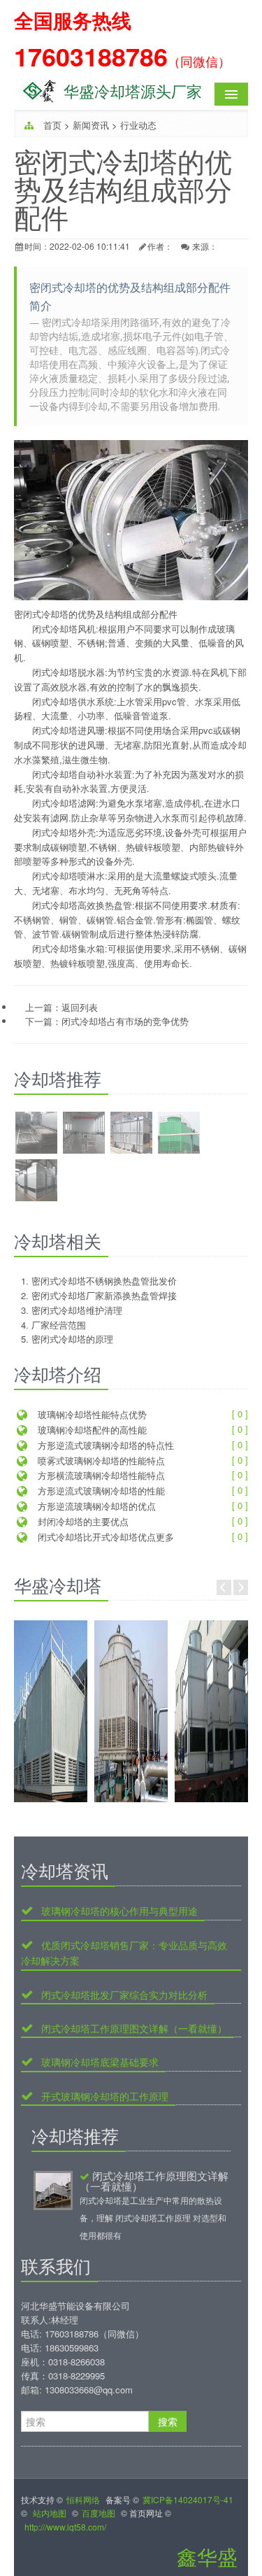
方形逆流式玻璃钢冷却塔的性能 (100, 1491)
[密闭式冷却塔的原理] (36, 1182)
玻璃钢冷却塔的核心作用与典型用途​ (118, 1911)
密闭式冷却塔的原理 (72, 1339)
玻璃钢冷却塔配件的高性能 (91, 1430)
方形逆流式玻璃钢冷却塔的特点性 (104, 1445)
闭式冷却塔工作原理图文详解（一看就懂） (133, 2029)
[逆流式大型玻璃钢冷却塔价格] (51, 1711)
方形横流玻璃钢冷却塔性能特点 (100, 1475)
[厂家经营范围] (179, 1134)
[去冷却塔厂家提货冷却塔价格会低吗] (211, 1711)
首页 (52, 125)
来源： (205, 246)
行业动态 (138, 125)
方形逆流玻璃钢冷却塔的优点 (95, 1506)
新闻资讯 (91, 125)
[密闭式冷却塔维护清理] (131, 1134)
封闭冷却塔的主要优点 (82, 1521)
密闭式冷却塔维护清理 (77, 1310)
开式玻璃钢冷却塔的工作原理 (103, 2096)
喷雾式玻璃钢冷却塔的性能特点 (100, 1460)
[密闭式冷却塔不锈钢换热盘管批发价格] (36, 1134)
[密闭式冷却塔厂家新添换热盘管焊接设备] (84, 1134)
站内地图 (50, 2513)
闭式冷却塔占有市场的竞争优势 (125, 1021)
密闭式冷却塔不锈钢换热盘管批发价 (104, 1281)
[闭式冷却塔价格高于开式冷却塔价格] (131, 1711)
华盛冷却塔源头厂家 (133, 91)
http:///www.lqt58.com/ (65, 2527)
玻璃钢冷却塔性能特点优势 (91, 1414)
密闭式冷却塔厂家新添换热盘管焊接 (104, 1295)
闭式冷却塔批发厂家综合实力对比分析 (123, 1995)
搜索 (168, 2421)
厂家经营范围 (59, 1325)
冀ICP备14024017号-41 (188, 2499)
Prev (224, 1587)
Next (241, 1587)
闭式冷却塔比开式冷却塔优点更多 (104, 1537)
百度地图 (99, 2513)
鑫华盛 (207, 2556)
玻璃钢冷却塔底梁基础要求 (99, 2062)
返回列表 (80, 1007)
